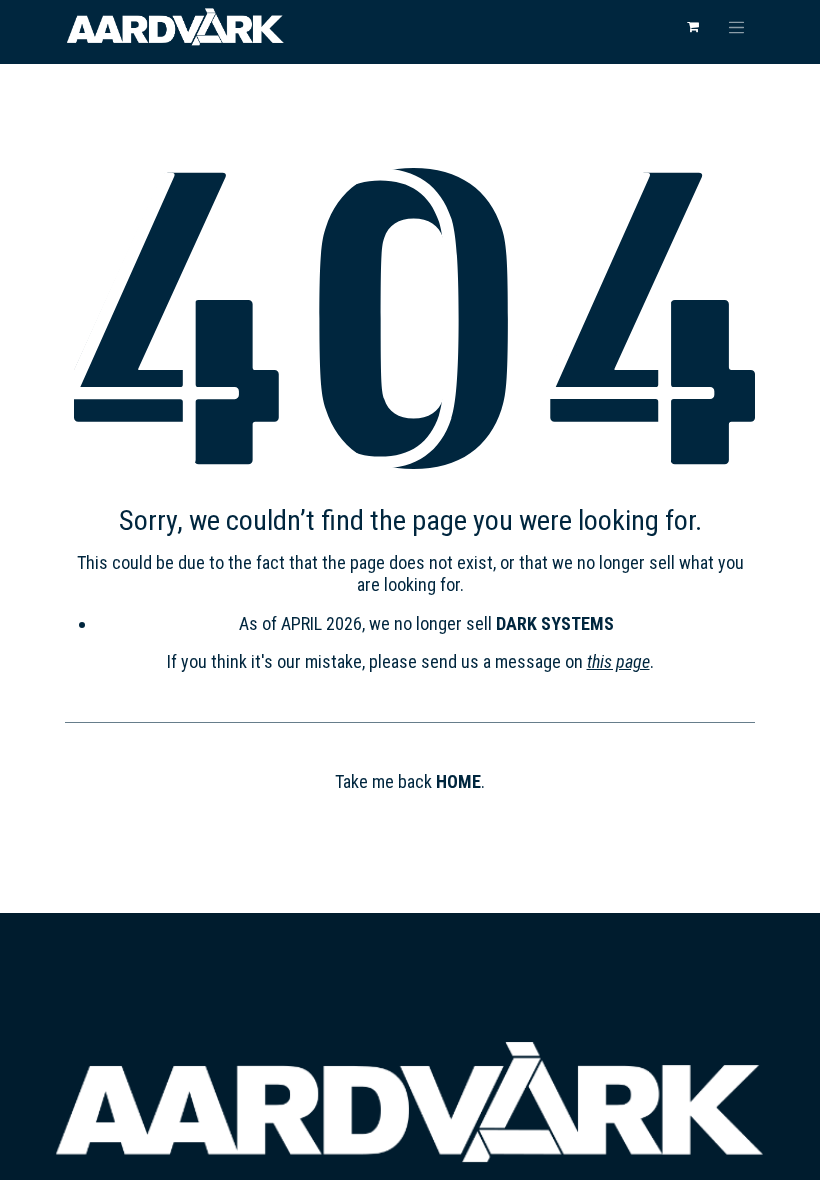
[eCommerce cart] (693, 27)
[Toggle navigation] (737, 27)
